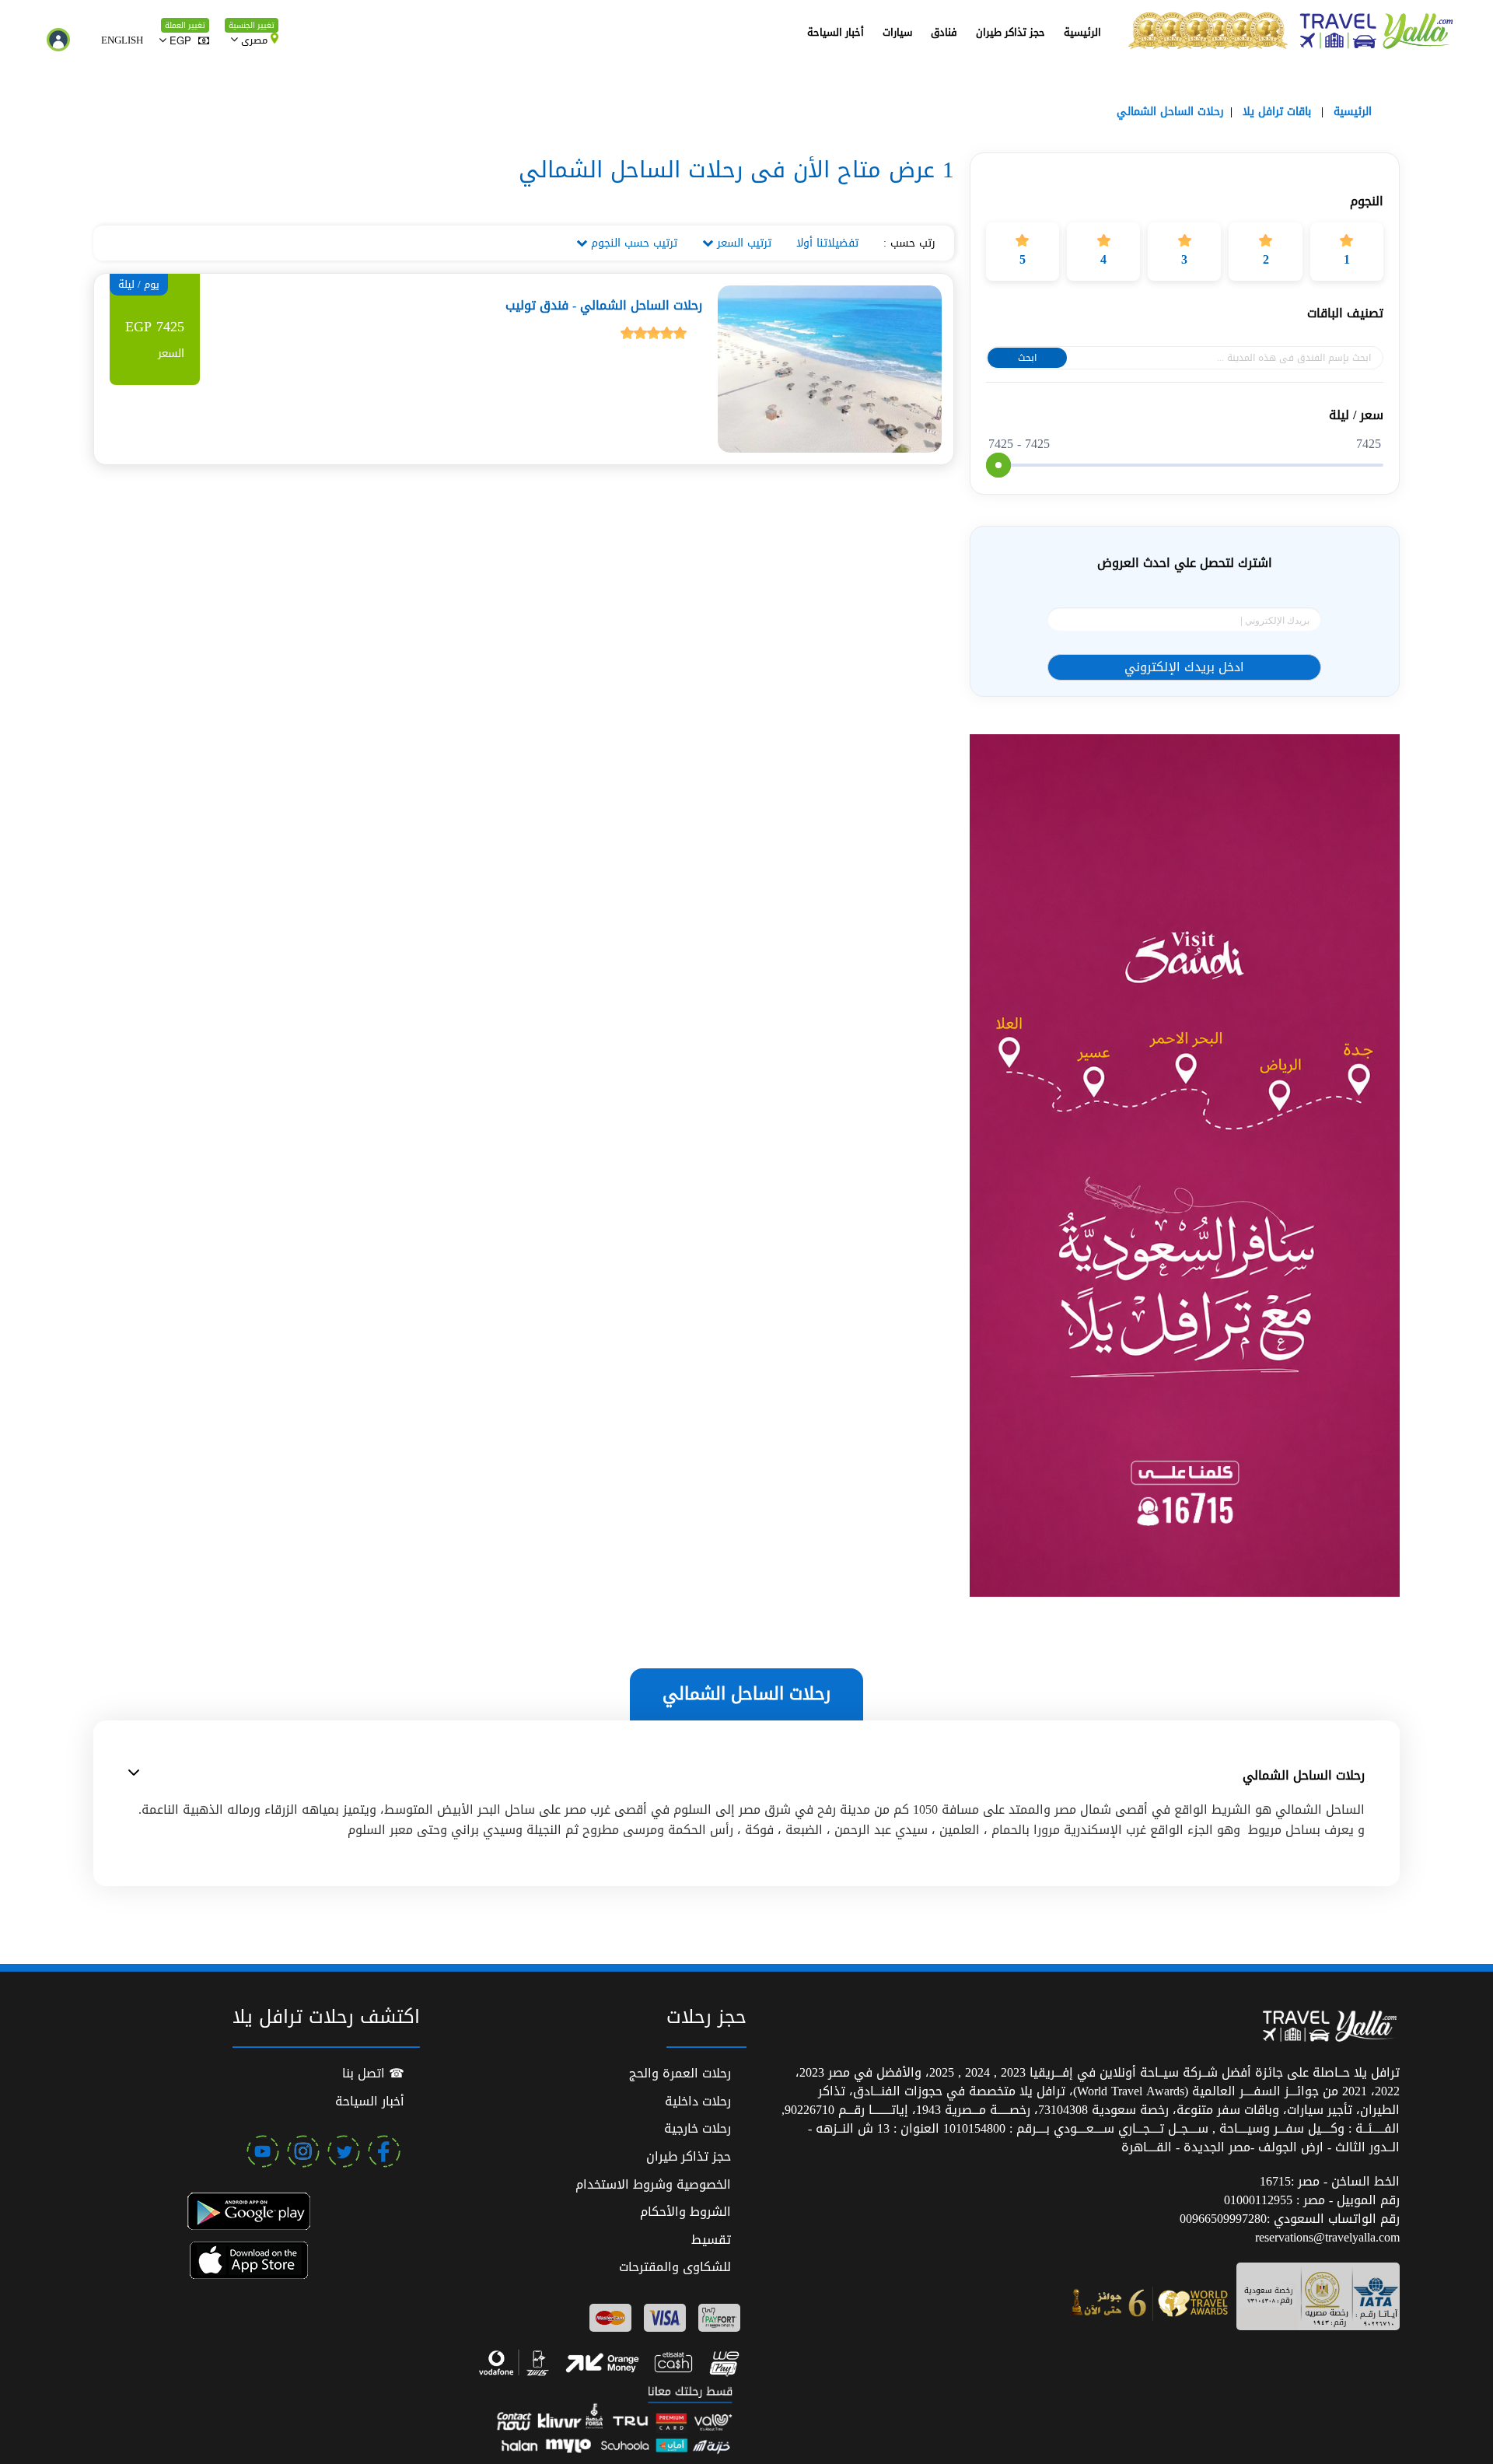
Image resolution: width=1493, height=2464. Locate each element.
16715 (1275, 2181)
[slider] (998, 465)
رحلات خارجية (698, 2128)
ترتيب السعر (742, 243)
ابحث (1027, 358)
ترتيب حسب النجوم (632, 243)
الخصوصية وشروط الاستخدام (653, 2184)
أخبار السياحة (836, 32)
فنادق (944, 32)
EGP (180, 40)
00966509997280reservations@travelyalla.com (1290, 2228)
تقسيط (711, 2240)
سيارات (897, 32)
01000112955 (1260, 2200)
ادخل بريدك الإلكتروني (1184, 667)
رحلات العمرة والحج (680, 2073)
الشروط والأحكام (685, 2212)
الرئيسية (1082, 32)
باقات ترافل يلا (1277, 112)
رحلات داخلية (698, 2101)
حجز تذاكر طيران (1010, 32)
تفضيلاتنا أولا (827, 243)
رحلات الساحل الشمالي (1170, 112)
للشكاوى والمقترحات (675, 2267)
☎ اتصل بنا (373, 2073)
